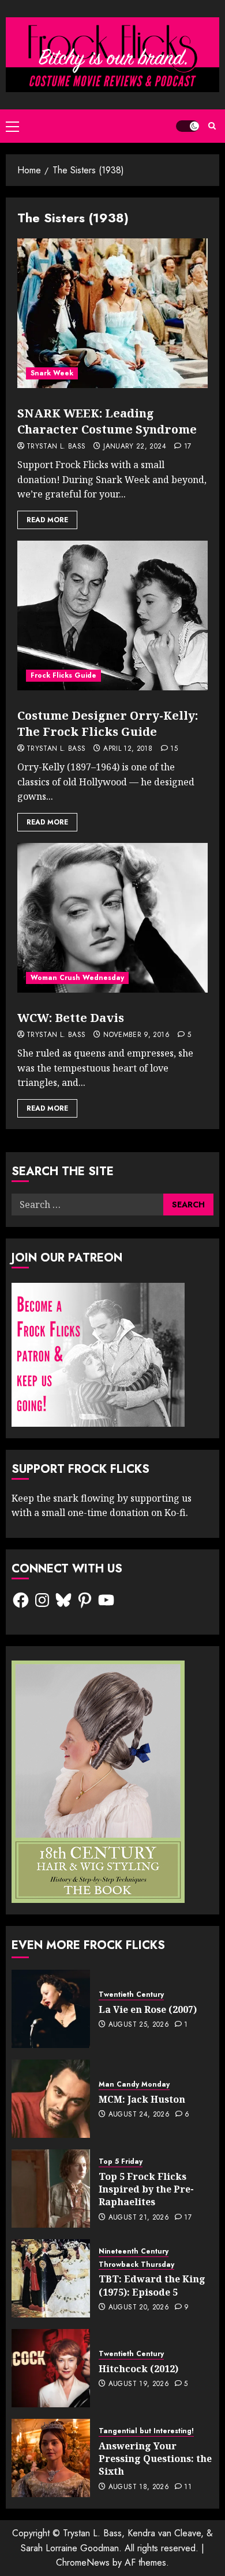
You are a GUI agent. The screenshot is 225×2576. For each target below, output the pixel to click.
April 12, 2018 (128, 749)
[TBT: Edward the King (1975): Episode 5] (51, 2278)
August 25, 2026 (139, 2025)
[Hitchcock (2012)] (51, 2368)
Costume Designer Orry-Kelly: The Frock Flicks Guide (108, 723)
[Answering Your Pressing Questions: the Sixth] (51, 2458)
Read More (47, 520)
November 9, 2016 (136, 1035)
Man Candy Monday (134, 2085)
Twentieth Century (131, 1995)
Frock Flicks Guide (63, 675)
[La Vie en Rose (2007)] (51, 2009)
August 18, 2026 (139, 2487)
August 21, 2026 (139, 2218)
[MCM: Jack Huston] (51, 2099)
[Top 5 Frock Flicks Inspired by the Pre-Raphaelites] (51, 2189)
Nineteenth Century (134, 2252)
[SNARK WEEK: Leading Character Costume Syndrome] (112, 313)
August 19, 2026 (139, 2384)
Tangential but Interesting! (146, 2431)
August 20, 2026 (139, 2308)
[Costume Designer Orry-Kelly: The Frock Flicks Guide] (112, 615)
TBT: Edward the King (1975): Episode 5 (152, 2285)
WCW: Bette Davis (71, 1018)
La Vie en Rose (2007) (148, 2009)
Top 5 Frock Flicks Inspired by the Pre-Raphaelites (146, 2189)
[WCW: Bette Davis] (112, 918)
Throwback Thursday (136, 2265)
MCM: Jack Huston (142, 2099)
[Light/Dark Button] (187, 126)
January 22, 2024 (135, 447)
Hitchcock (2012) (138, 2369)
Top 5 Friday (121, 2162)
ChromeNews (83, 2562)
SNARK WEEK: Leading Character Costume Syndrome (107, 421)
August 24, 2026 (139, 2115)
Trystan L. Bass (56, 447)
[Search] (212, 126)
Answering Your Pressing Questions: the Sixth (155, 2459)
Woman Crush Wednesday (77, 978)
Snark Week (52, 373)
